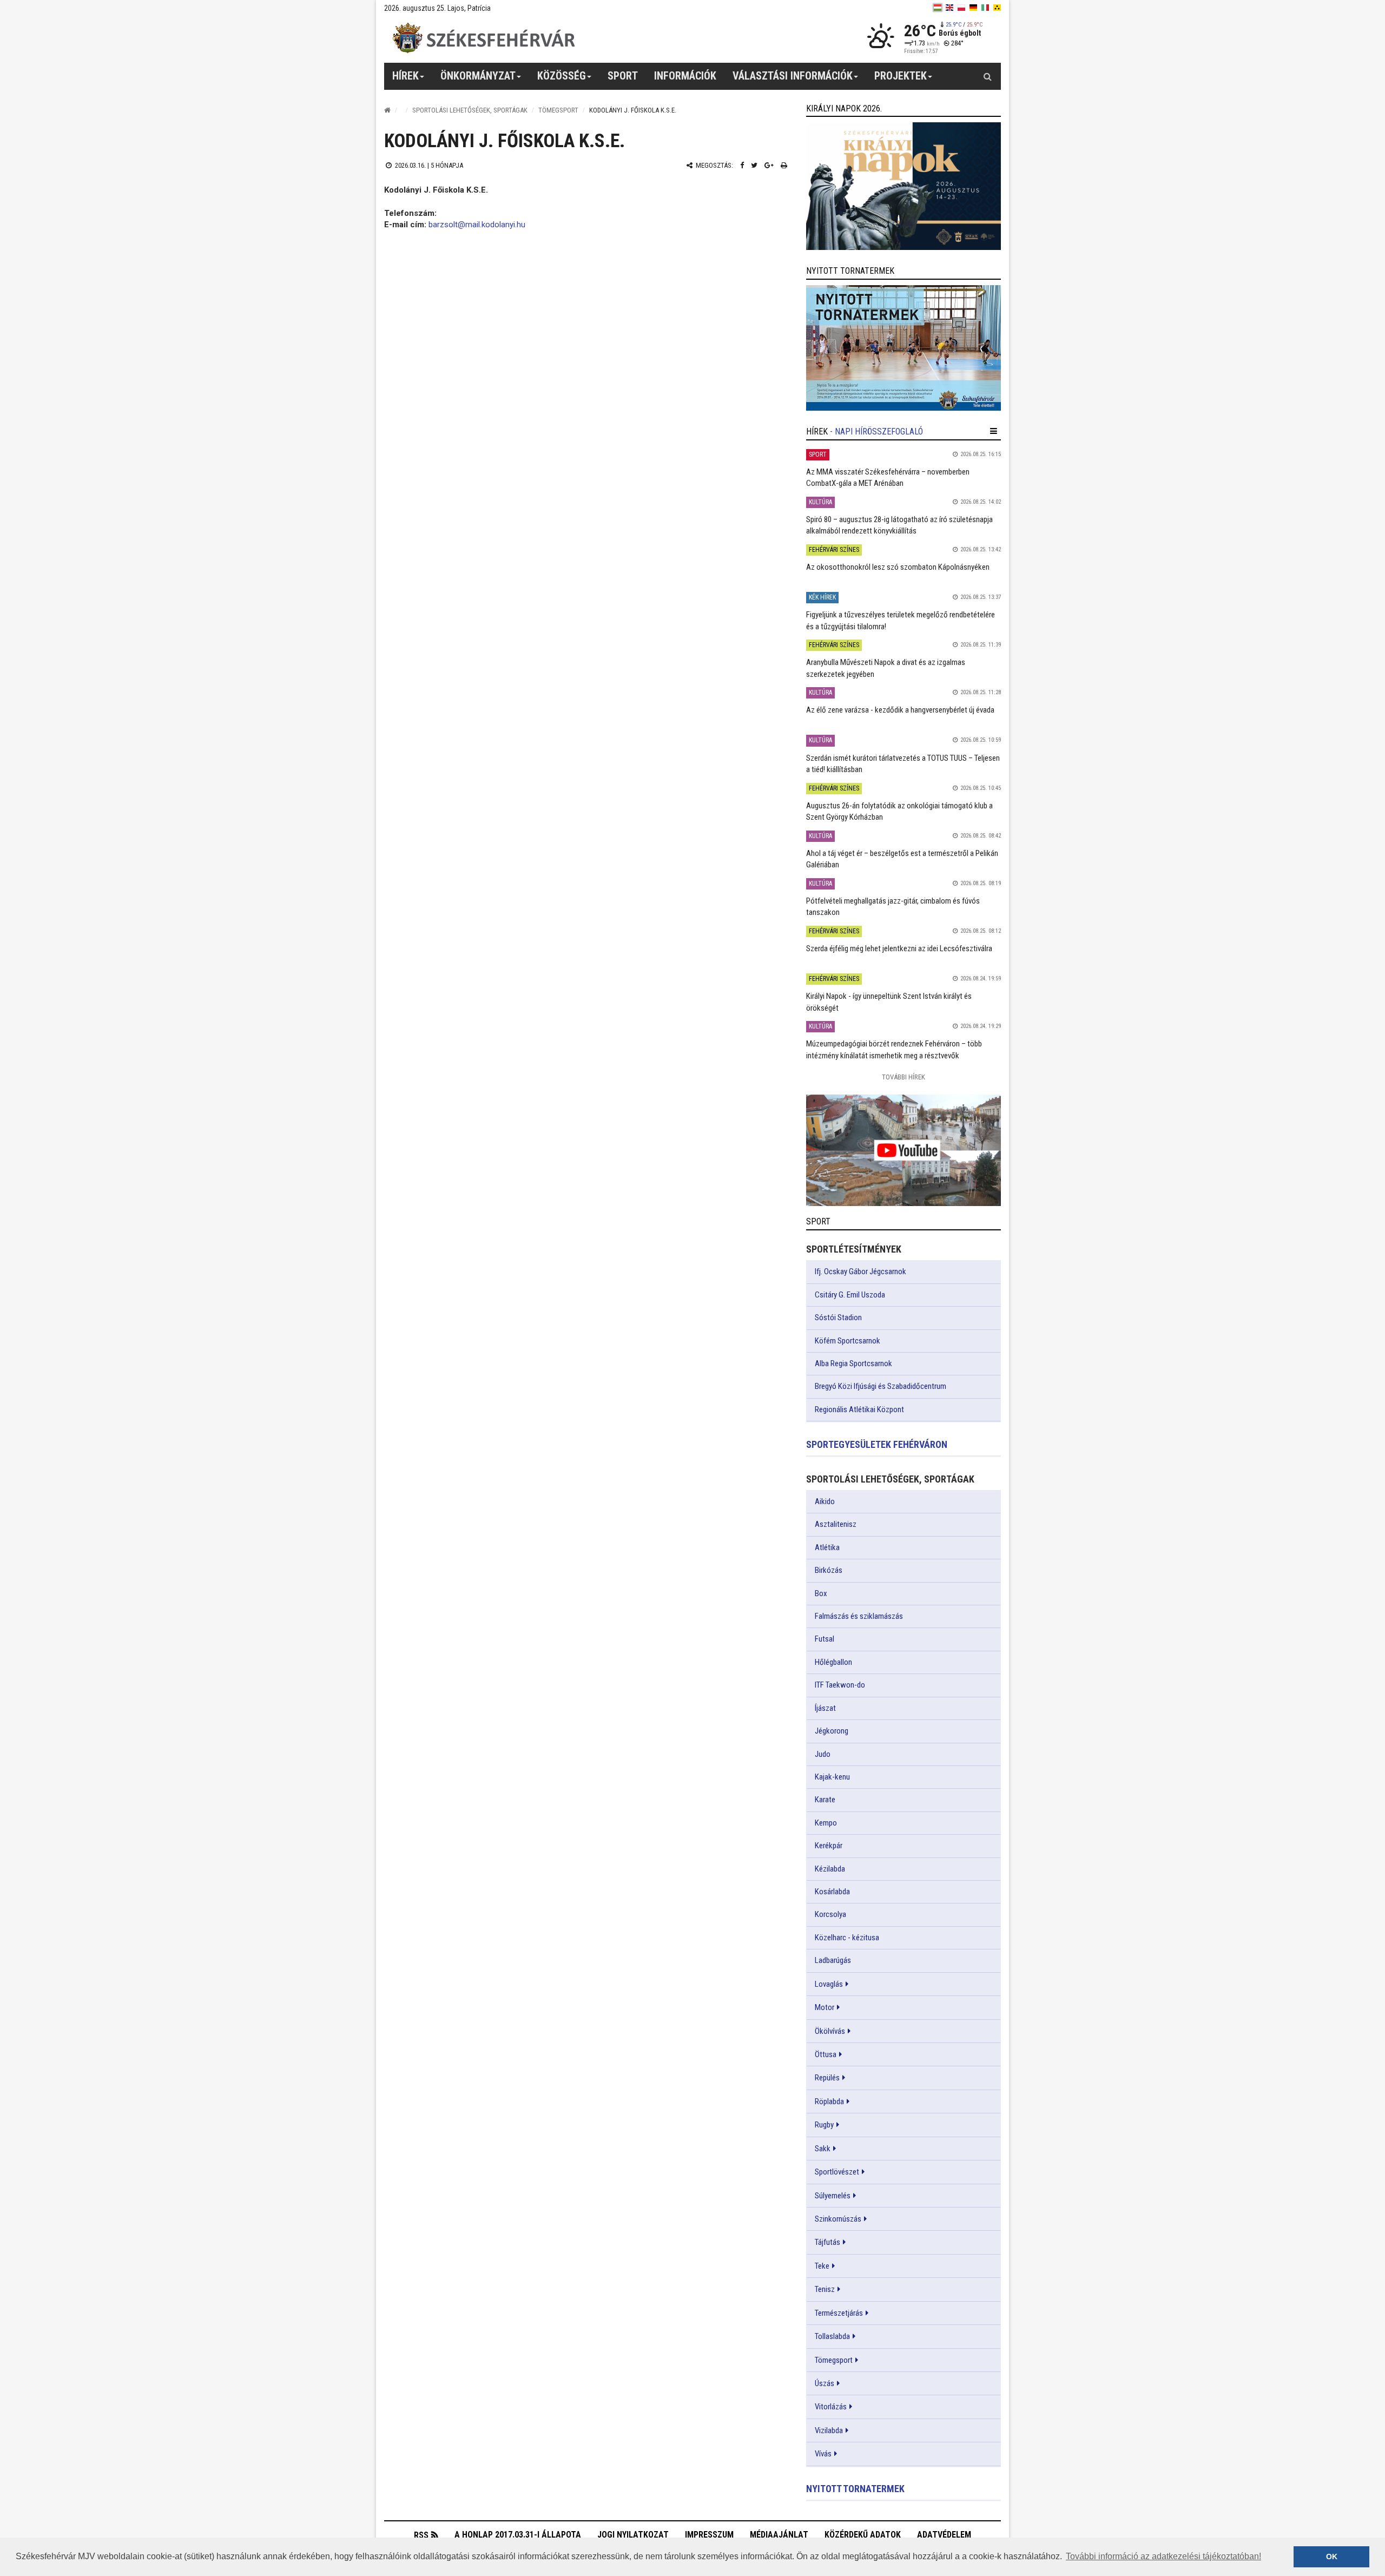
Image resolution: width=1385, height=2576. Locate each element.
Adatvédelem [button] (944, 2535)
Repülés (827, 2078)
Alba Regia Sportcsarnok (853, 1363)
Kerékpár (829, 1846)
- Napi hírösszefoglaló (876, 431)
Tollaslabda (832, 2336)
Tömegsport (558, 110)
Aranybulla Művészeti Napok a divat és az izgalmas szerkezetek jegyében (886, 668)
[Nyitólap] (387, 110)
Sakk (823, 2149)
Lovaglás (829, 1984)
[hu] (938, 8)
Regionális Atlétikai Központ (859, 1409)
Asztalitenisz (836, 1524)
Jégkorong (832, 1731)
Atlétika (827, 1547)
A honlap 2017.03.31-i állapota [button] (518, 2535)
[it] (985, 8)
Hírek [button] (405, 76)
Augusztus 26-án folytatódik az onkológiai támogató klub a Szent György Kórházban (899, 811)
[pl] (961, 8)
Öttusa (826, 2054)
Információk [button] (685, 76)
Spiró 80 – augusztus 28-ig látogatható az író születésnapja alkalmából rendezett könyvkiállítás (899, 525)
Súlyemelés (833, 2196)
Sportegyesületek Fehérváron (877, 1444)
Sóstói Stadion (838, 1317)
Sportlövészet (837, 2172)
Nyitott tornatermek (855, 2489)
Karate (825, 1800)
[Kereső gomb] (987, 76)
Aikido (825, 1501)
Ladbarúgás (833, 1960)
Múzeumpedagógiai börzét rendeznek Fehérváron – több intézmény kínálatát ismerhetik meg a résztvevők (894, 1049)
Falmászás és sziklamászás (859, 1616)
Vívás (823, 2454)
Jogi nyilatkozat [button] (633, 2535)
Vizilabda (829, 2430)
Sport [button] (623, 76)
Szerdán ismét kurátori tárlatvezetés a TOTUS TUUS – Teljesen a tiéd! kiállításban (903, 764)
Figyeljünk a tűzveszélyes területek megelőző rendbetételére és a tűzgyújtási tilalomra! (901, 620)
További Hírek (903, 1077)
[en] (949, 8)
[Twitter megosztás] (754, 165)
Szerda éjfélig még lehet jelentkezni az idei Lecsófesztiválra (899, 948)
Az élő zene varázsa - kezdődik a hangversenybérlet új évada (900, 710)
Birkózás (829, 1570)
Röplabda (829, 2101)
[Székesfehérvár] (484, 38)
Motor (825, 2007)
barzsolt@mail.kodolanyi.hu (477, 225)
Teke (822, 2266)
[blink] (997, 8)
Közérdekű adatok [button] (863, 2535)
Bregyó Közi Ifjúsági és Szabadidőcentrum (881, 1386)
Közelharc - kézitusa (847, 1938)
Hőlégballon (833, 1662)
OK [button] (1332, 2557)
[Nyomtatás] (784, 165)
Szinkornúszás (838, 2219)
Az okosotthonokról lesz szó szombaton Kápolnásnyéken (898, 567)
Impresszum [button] (709, 2535)
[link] (903, 186)
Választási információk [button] (793, 76)
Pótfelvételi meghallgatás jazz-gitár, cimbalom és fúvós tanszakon (893, 907)
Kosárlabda (832, 1892)
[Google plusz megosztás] (769, 165)
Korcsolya (830, 1914)
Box (821, 1593)
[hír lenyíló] (994, 431)
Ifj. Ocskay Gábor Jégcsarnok (860, 1271)
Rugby (824, 2125)
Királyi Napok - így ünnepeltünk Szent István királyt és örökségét (889, 1002)
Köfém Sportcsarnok (848, 1341)
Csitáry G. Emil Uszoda (850, 1295)
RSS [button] (421, 2535)
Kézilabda (830, 1869)
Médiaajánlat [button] (779, 2535)
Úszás (825, 2383)
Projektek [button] (901, 76)
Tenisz (825, 2289)
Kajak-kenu (832, 1777)
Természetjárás (839, 2313)
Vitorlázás (831, 2407)
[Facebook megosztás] (742, 165)
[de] (973, 8)
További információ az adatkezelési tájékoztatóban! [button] (1163, 2556)
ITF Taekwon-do (840, 1685)
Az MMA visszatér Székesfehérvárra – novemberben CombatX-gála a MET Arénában (888, 477)
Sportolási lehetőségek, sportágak (470, 110)
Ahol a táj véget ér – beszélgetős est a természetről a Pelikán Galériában (902, 859)
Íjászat (825, 1708)
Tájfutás (827, 2242)
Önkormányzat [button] (478, 76)
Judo (823, 1754)
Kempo (826, 1823)
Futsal (825, 1639)
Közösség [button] (562, 76)
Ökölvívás (830, 2031)
